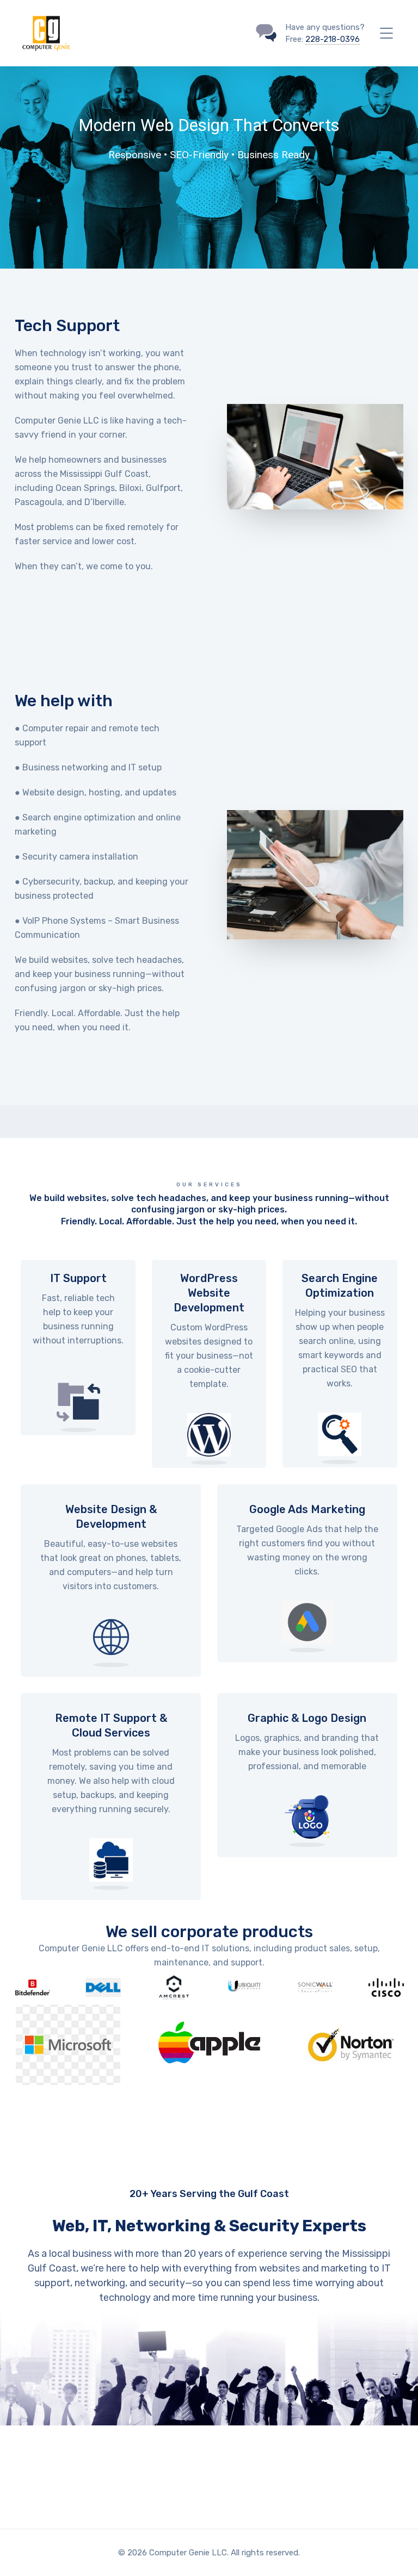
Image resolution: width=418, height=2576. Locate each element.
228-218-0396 (333, 39)
